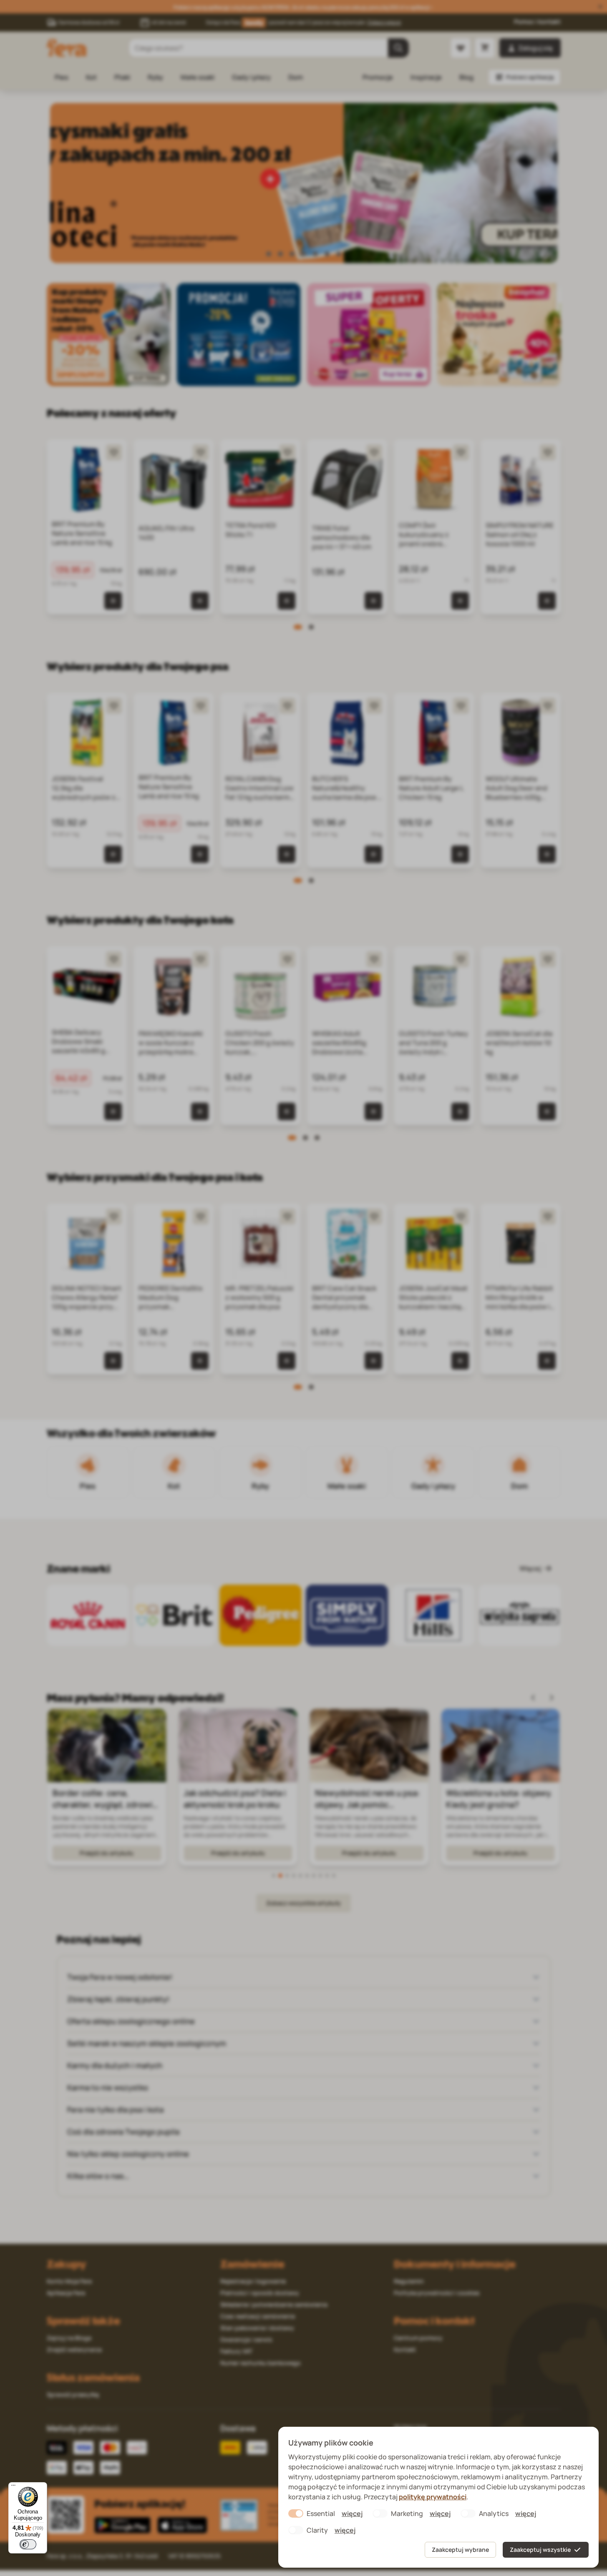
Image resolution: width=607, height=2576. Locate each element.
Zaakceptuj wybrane (460, 2550)
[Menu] (13, 2487)
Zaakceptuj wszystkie (540, 2550)
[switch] (28, 2544)
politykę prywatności (433, 2497)
